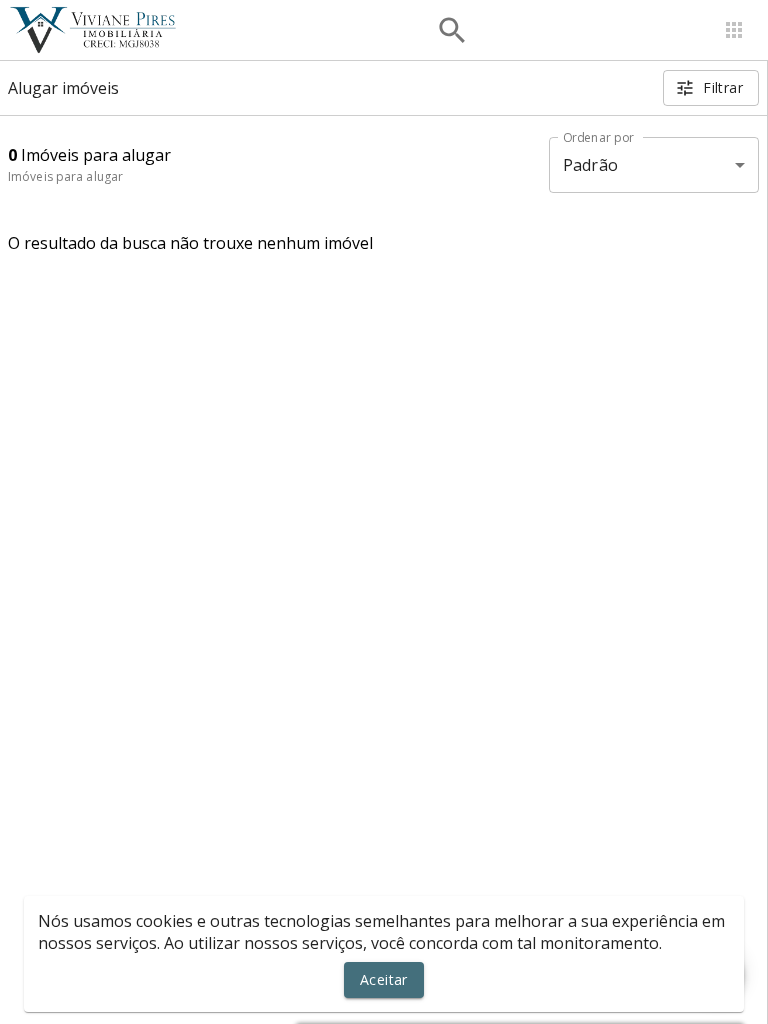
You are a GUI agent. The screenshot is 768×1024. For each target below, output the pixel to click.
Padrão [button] (590, 165)
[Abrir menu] (734, 30)
